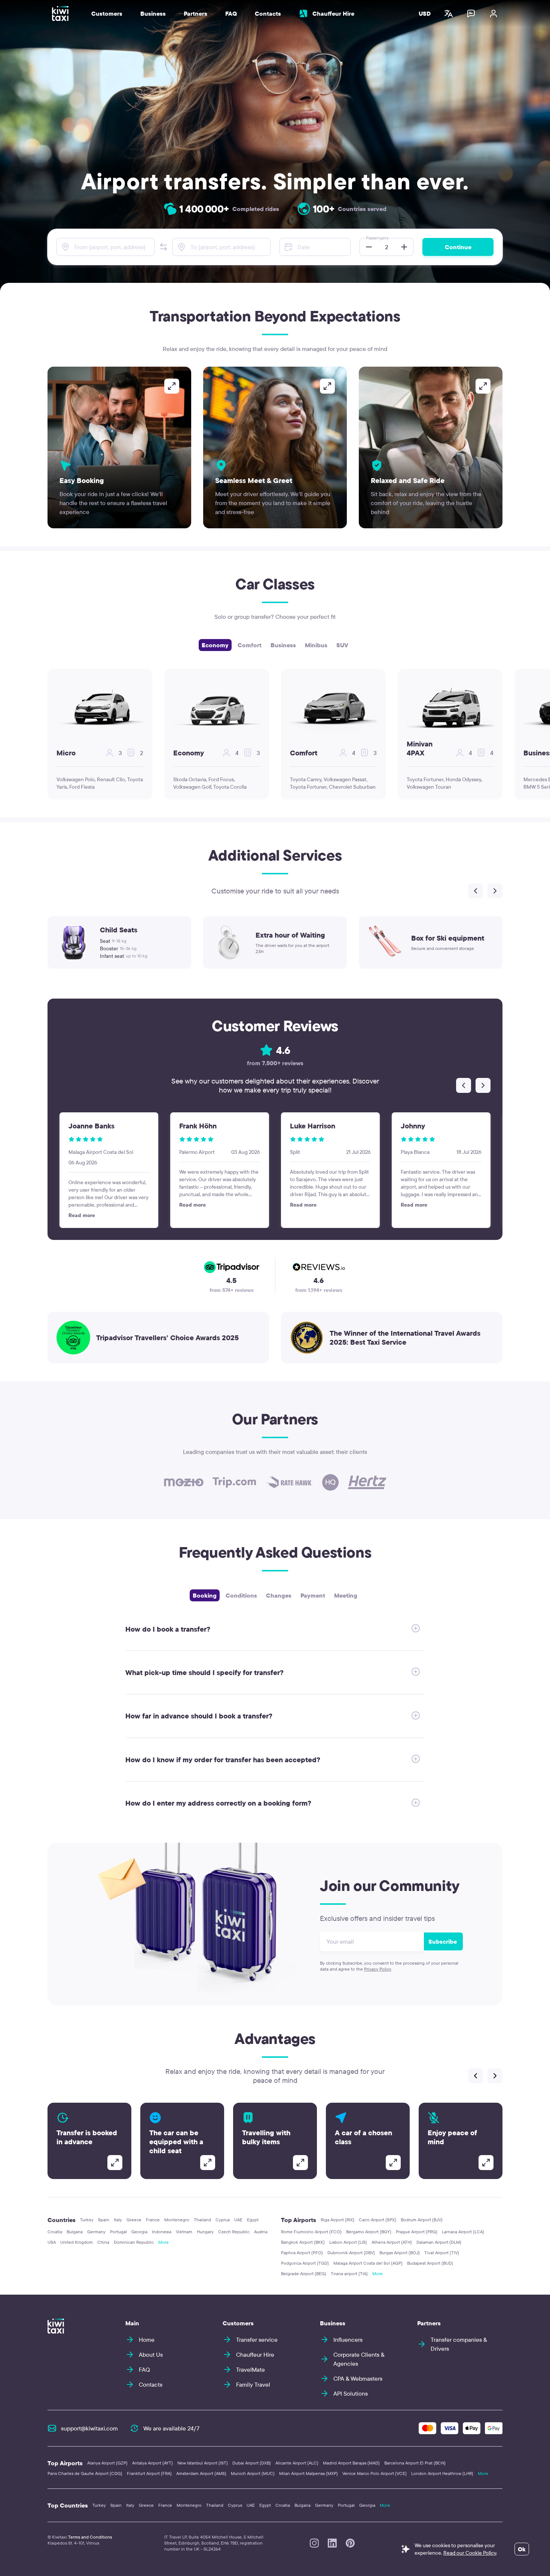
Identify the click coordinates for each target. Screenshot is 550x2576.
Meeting (346, 1595)
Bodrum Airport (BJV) (422, 2220)
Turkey (87, 2220)
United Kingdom (77, 2242)
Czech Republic (234, 2232)
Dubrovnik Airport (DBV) (351, 2253)
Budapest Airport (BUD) (430, 2263)
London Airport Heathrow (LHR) (442, 2473)
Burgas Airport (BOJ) (400, 2253)
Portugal (118, 2232)
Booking (205, 1595)
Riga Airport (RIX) (337, 2220)
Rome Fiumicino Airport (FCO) (311, 2232)
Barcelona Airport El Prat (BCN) (415, 2463)
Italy (118, 2220)
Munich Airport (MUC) (253, 2473)
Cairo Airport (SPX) (378, 2220)
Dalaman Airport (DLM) (439, 2242)
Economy (215, 645)
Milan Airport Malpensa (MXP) (308, 2473)
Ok (522, 2549)
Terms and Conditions (90, 2537)
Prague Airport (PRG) (417, 2232)
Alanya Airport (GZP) (107, 2463)
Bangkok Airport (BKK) (303, 2242)
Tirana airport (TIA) (349, 2274)
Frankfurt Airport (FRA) (149, 2473)
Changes (279, 1595)
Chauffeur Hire (333, 13)
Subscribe (443, 1941)
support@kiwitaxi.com (89, 2428)
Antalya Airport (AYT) (152, 2463)
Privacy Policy (378, 1969)
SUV (342, 645)
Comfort (250, 645)
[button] (164, 247)
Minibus (316, 645)
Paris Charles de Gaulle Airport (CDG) (85, 2473)
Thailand (202, 2220)
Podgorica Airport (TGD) (305, 2263)
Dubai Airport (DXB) (252, 2463)
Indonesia (162, 2232)
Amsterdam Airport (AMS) (201, 2473)
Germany (96, 2232)
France (153, 2220)
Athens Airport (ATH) (392, 2242)
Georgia (139, 2232)
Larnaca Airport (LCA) (463, 2232)
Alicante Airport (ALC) (297, 2463)
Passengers (377, 238)
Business (283, 645)
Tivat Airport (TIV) (442, 2253)
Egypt (253, 2220)
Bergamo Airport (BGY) (369, 2232)
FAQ (231, 13)
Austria (261, 2232)
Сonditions (241, 1595)
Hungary (205, 2232)
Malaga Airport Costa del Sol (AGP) (368, 2263)
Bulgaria (75, 2232)
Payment (313, 1595)
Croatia (55, 2232)
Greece (134, 2220)
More (164, 2242)
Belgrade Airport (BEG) (304, 2274)
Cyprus (223, 2220)
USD (425, 13)
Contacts (268, 13)
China (103, 2242)
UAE (238, 2220)
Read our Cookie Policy (470, 2553)
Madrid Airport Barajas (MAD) (351, 2463)
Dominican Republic (134, 2242)
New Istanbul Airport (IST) (203, 2463)
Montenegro (177, 2220)
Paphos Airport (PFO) (302, 2253)
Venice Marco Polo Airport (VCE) (375, 2473)
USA (52, 2242)
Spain (104, 2220)
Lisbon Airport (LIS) (348, 2242)
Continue (458, 247)
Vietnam (184, 2232)
